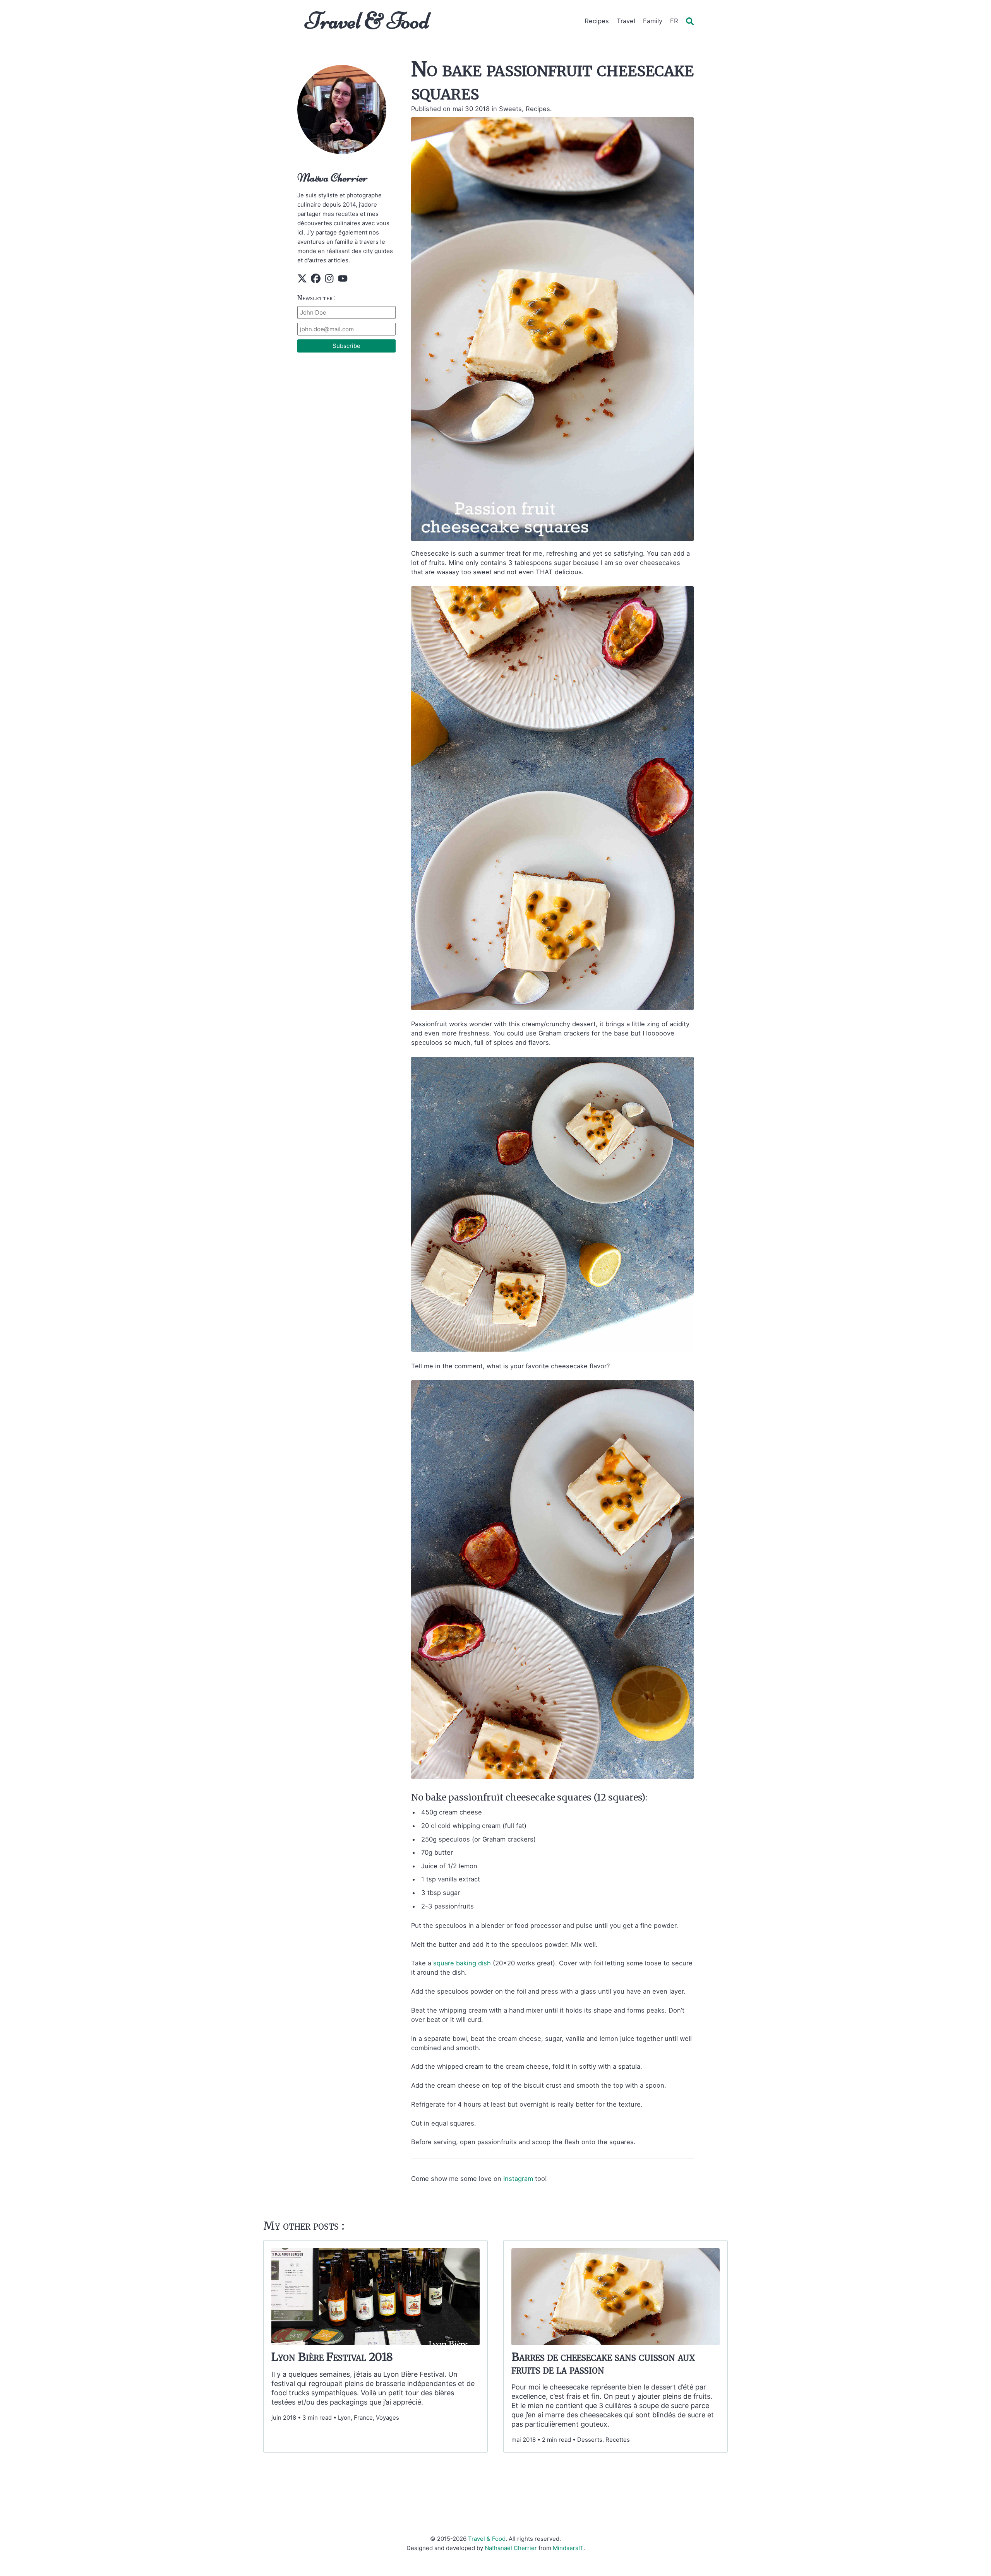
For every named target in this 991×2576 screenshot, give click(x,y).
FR (674, 21)
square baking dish (462, 1963)
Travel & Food (367, 21)
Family (653, 21)
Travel (626, 21)
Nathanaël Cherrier (511, 2548)
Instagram (518, 2179)
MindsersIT (568, 2548)
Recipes (597, 21)
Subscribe (346, 346)
